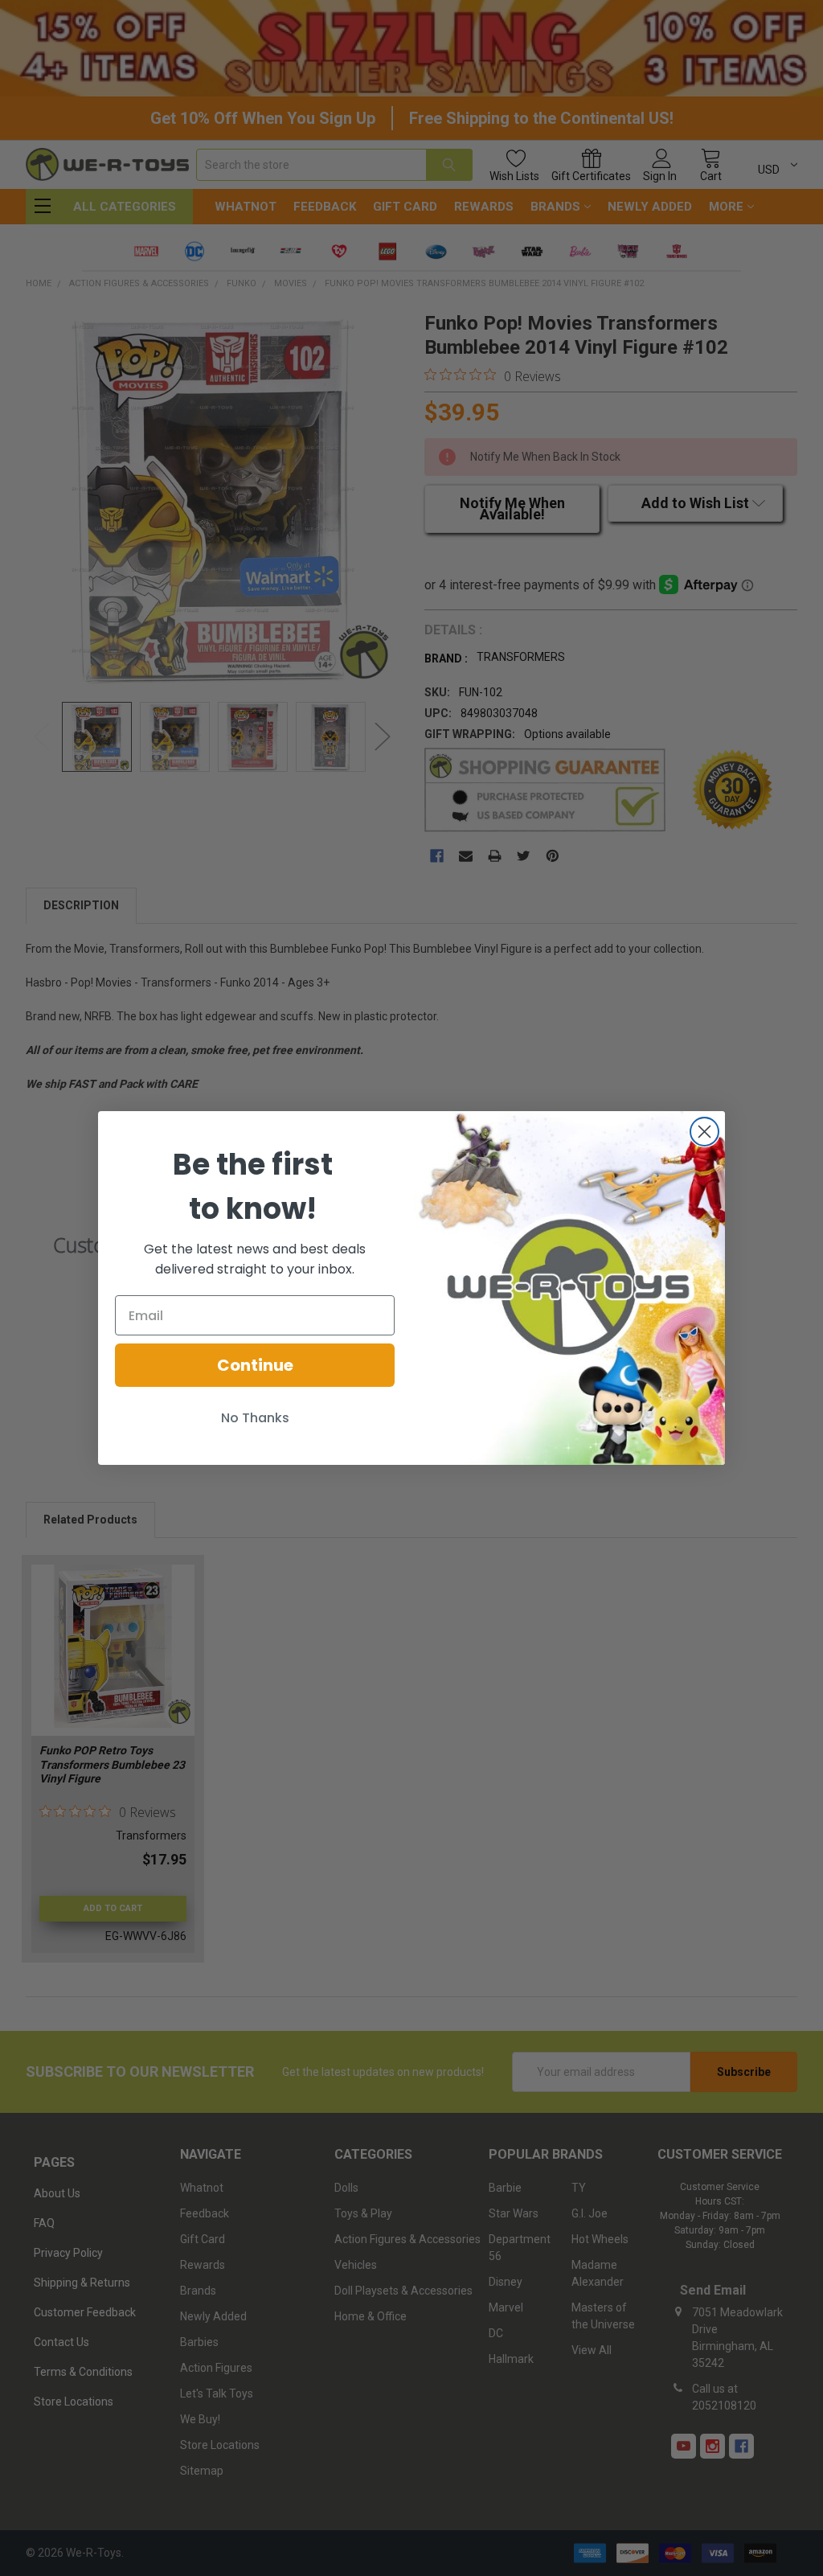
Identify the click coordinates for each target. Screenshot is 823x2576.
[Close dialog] (704, 1132)
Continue (255, 1365)
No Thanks (255, 1418)
